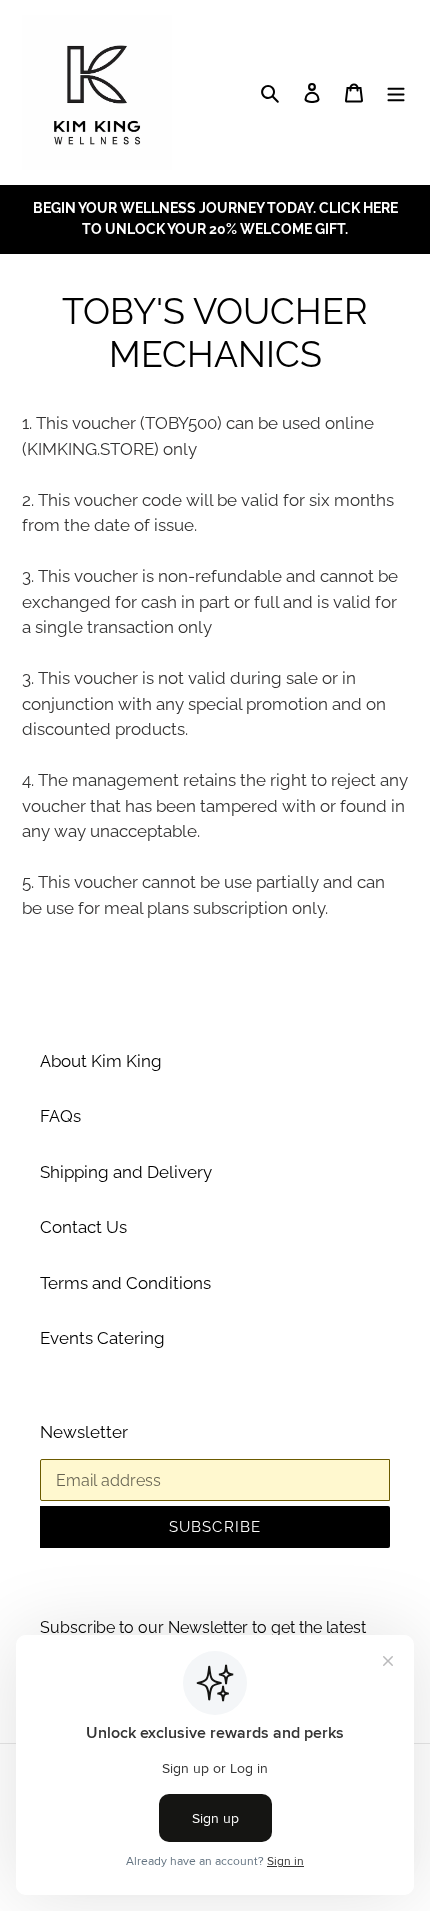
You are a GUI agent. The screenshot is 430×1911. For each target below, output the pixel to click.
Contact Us (83, 1227)
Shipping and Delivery (126, 1172)
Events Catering (102, 1338)
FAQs (60, 1116)
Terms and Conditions (125, 1283)
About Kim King (101, 1061)
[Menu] (396, 93)
